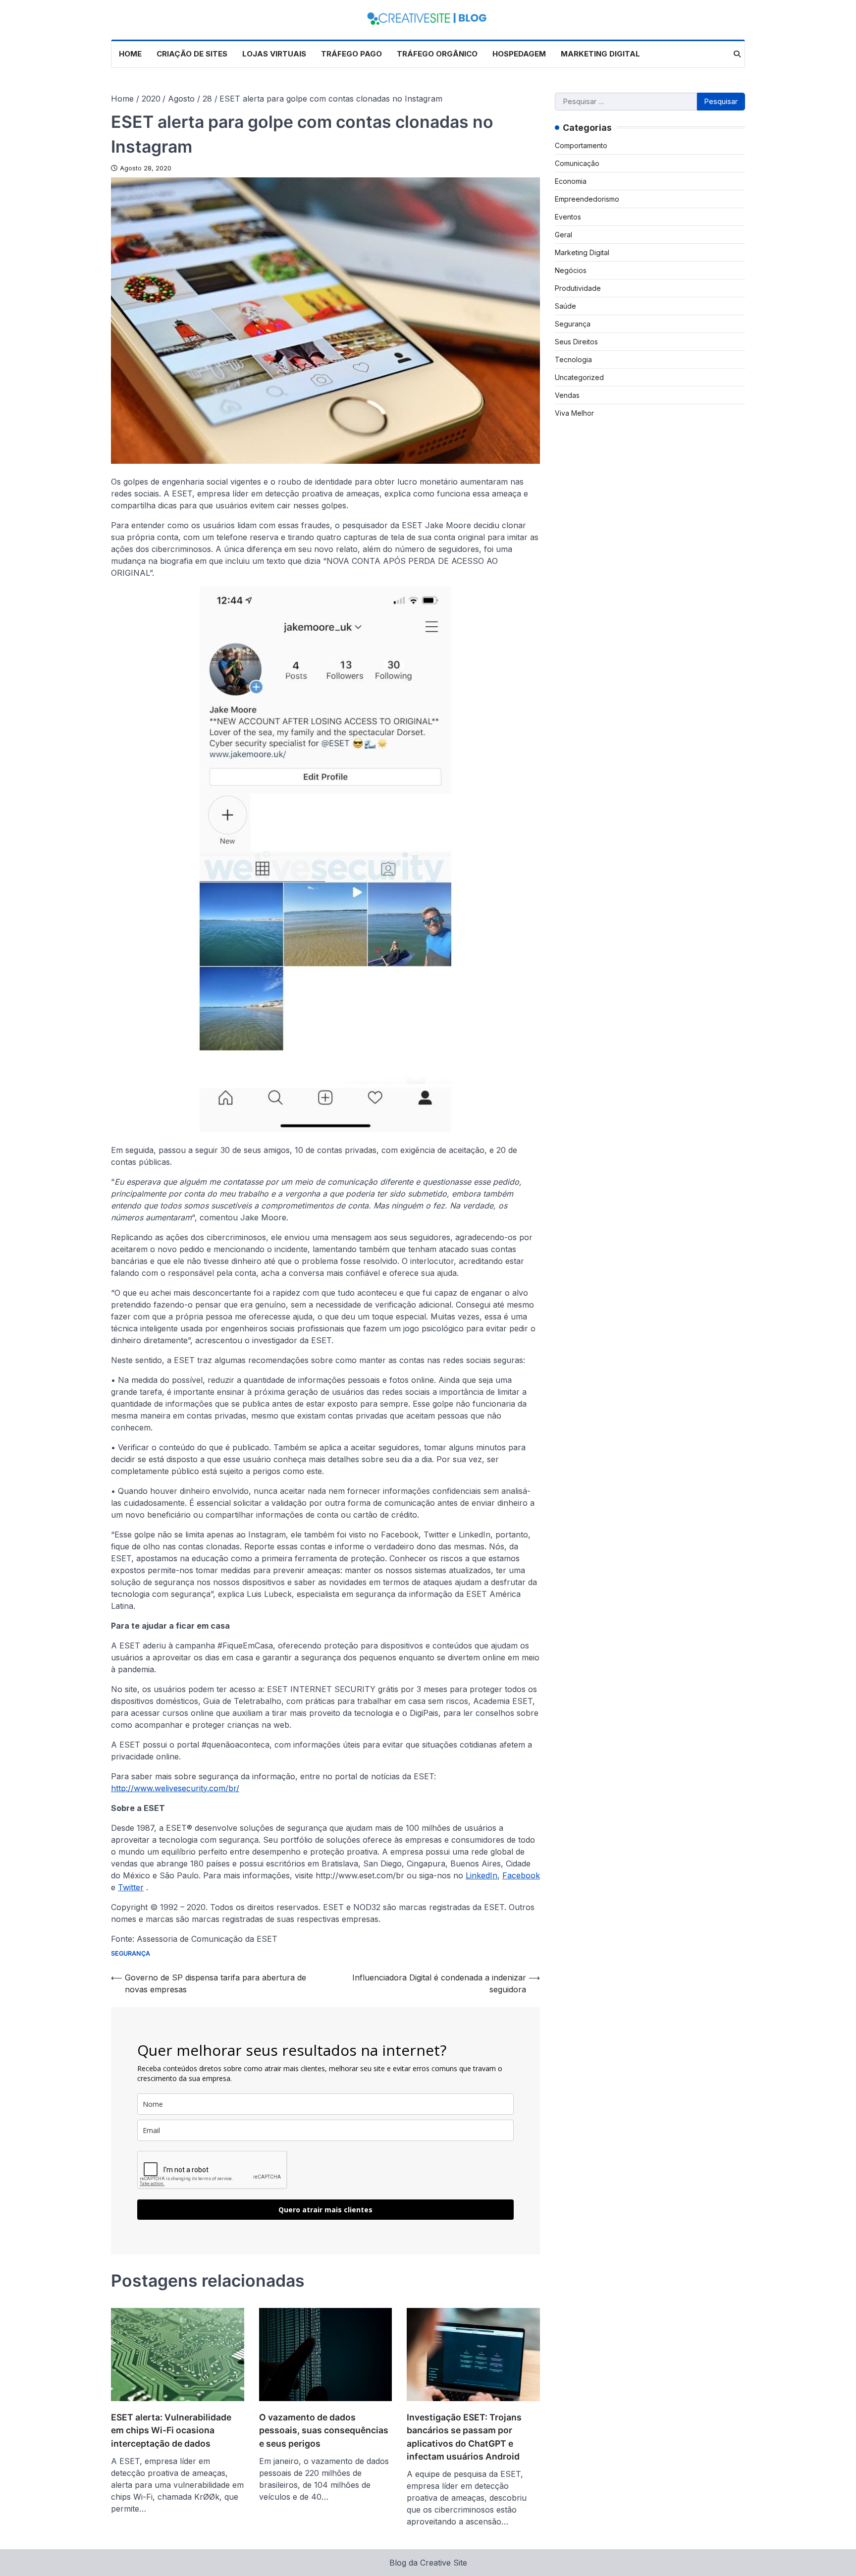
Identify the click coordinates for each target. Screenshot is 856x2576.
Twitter (131, 1887)
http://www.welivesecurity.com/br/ (175, 1788)
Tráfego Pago (351, 54)
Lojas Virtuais (274, 54)
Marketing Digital (600, 54)
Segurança (131, 1953)
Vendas (567, 395)
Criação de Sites (192, 54)
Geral (563, 234)
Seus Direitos (576, 341)
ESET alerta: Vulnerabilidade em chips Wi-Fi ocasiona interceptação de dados (171, 2430)
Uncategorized (579, 377)
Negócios (571, 270)
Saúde (565, 305)
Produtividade (578, 288)
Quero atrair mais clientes (325, 2210)
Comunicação (577, 163)
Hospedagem (519, 54)
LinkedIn (481, 1875)
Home (130, 54)
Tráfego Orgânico (437, 54)
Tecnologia (573, 359)
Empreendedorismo (587, 198)
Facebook (521, 1875)
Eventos (568, 216)
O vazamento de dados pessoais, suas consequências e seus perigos (324, 2430)
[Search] (737, 54)
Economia (571, 181)
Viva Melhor (574, 412)
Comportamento (581, 145)
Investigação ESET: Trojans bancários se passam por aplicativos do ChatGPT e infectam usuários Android (464, 2437)
